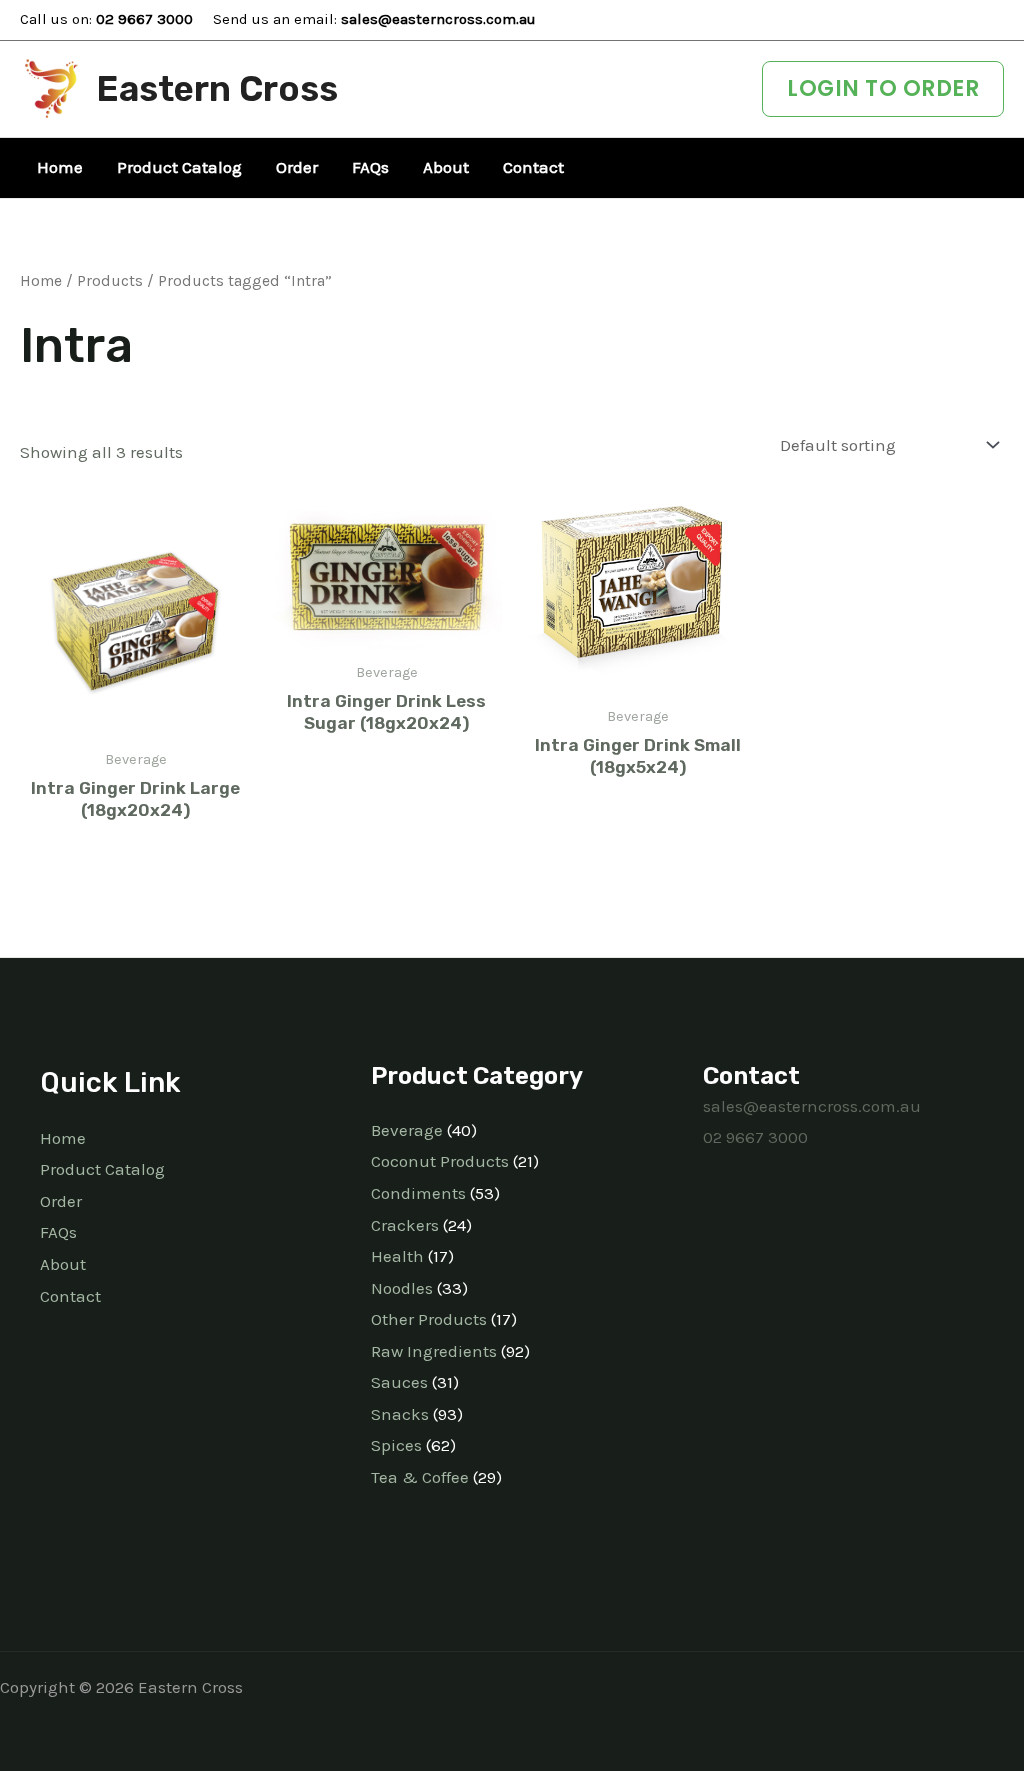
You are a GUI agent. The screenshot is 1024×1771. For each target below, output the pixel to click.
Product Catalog (102, 1169)
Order (61, 1201)
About (63, 1264)
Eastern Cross (217, 89)
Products (110, 281)
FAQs (58, 1232)
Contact (70, 1296)
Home (41, 281)
